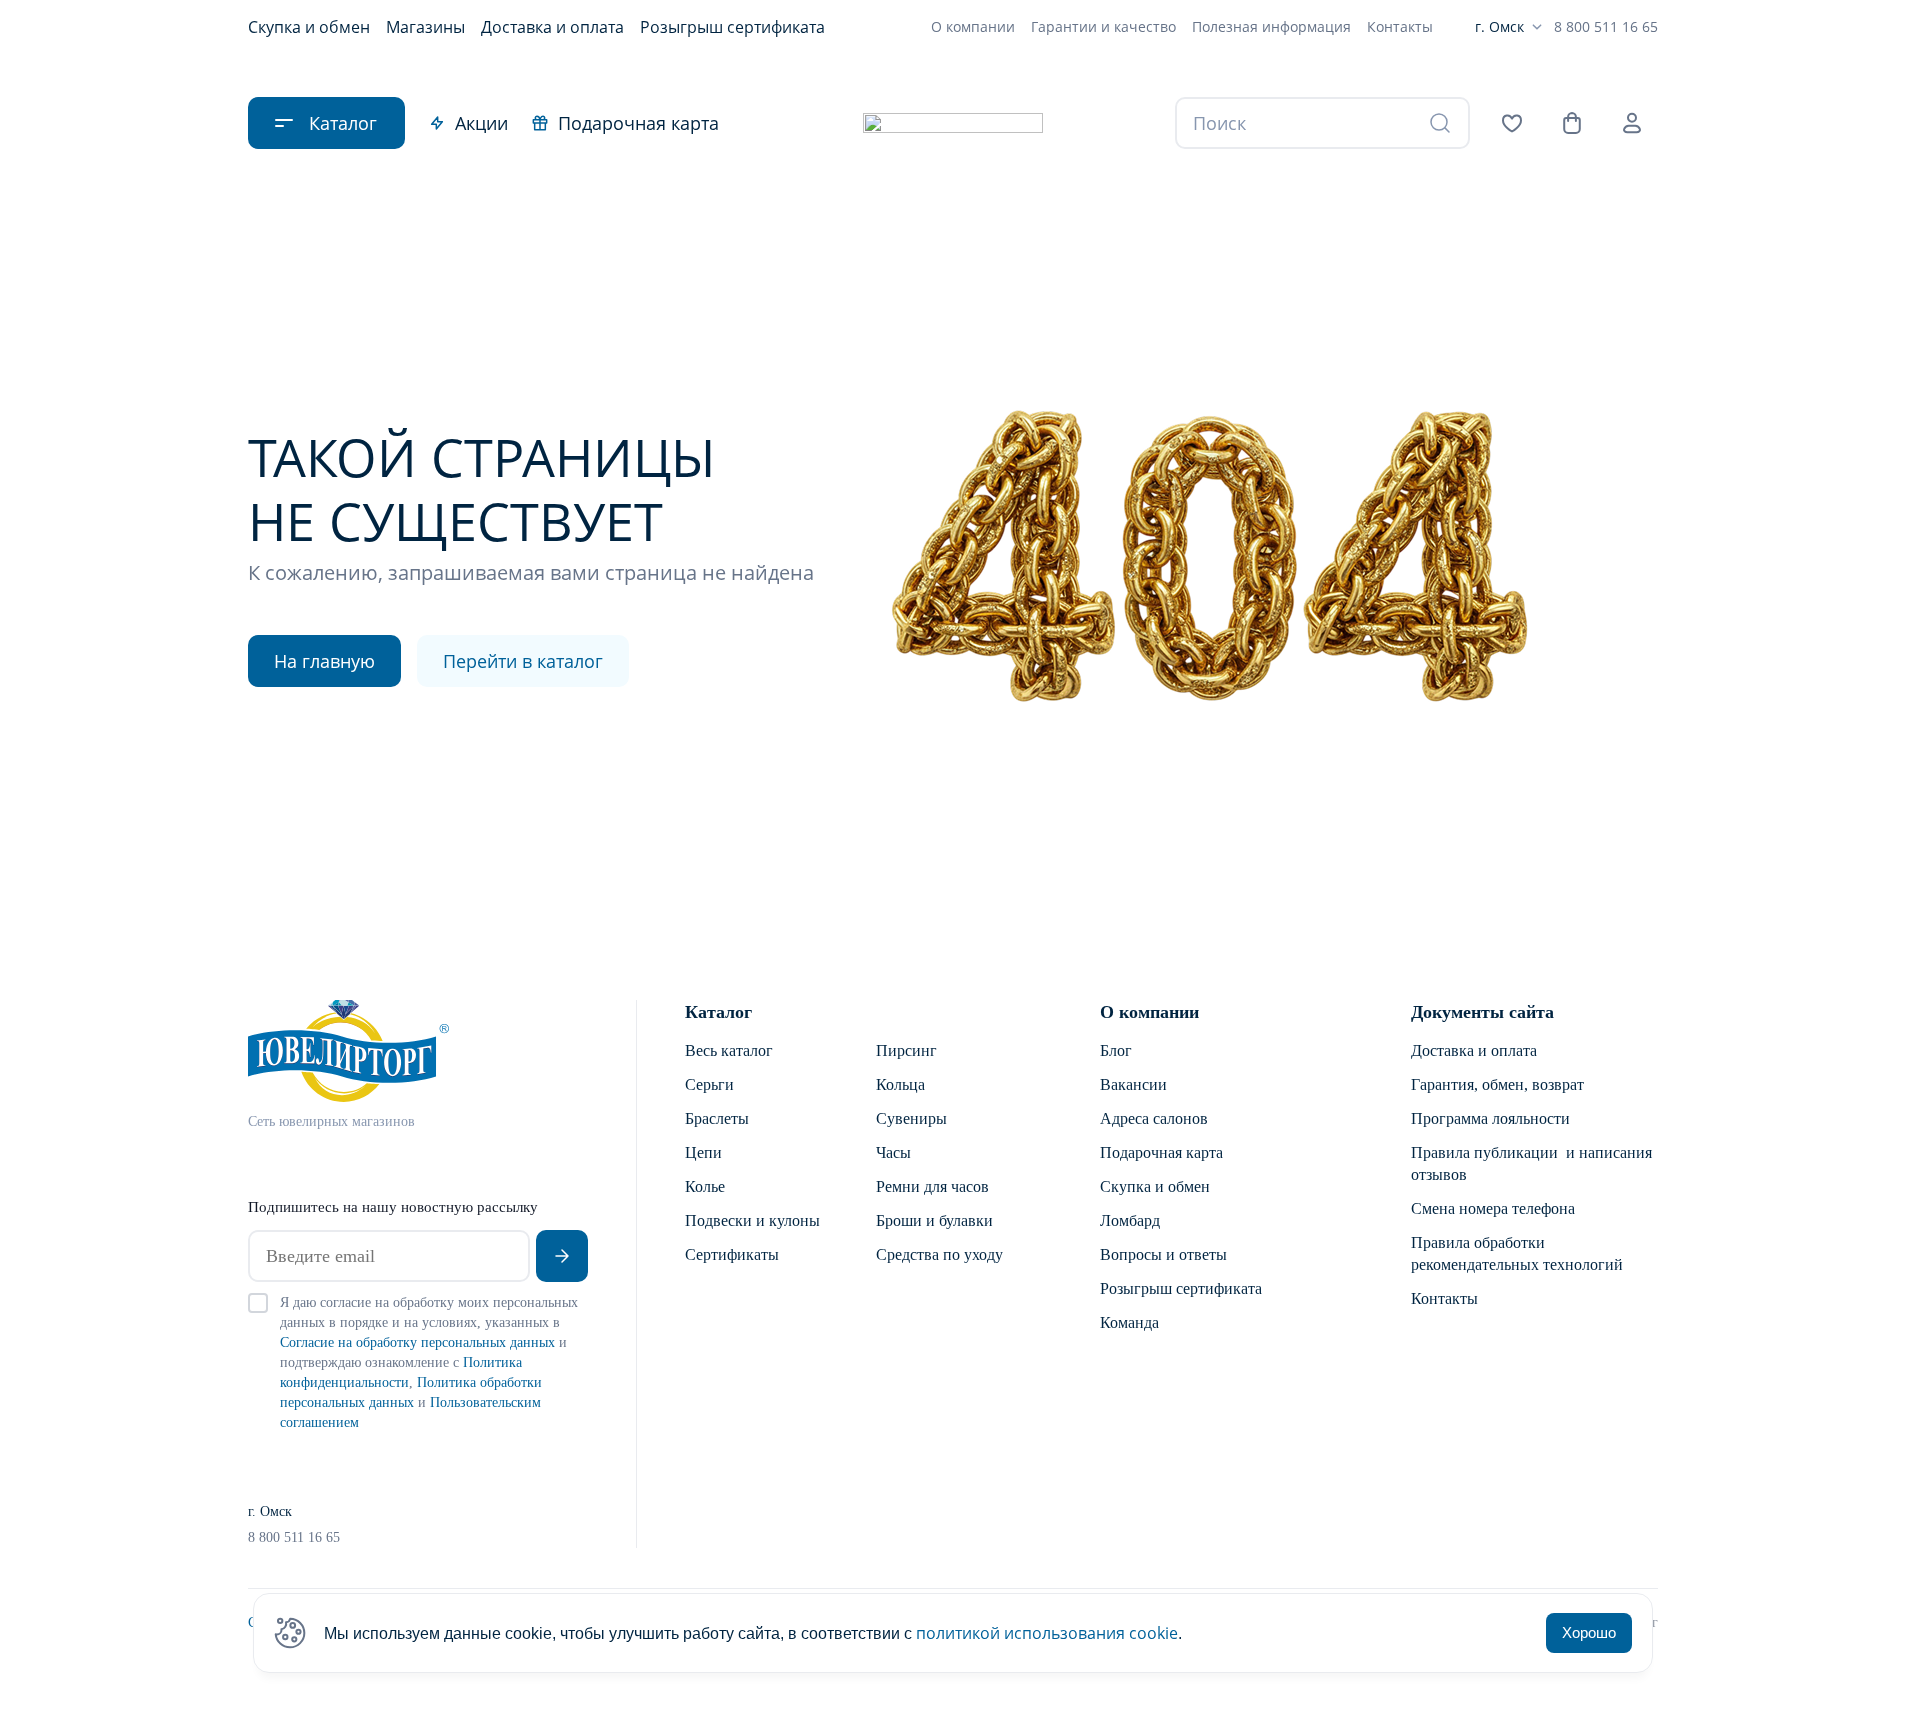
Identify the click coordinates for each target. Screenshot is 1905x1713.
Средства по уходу (939, 1254)
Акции (481, 123)
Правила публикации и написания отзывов (1531, 1163)
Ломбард (1130, 1220)
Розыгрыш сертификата (732, 27)
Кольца (900, 1084)
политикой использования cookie (1047, 1633)
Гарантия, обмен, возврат (1497, 1084)
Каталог (718, 1012)
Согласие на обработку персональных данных (417, 1342)
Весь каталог (729, 1050)
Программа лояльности (1490, 1118)
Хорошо (1589, 1632)
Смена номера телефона (1493, 1208)
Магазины (425, 27)
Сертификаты (732, 1254)
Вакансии (1133, 1084)
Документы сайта (1482, 1012)
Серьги (709, 1084)
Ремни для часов (932, 1186)
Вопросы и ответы (1163, 1254)
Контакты (1400, 26)
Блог (1116, 1050)
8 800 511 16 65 (1606, 26)
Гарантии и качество (1103, 26)
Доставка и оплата (552, 27)
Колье (705, 1186)
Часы (893, 1152)
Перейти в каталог (523, 661)
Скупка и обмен (309, 27)
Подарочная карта (638, 123)
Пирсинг (906, 1050)
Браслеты (717, 1118)
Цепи (703, 1152)
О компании (973, 26)
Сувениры (911, 1118)
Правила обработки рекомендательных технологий (1517, 1253)
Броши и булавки (934, 1220)
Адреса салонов (1154, 1118)
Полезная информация (1271, 26)
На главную (324, 661)
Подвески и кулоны (752, 1220)
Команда (1129, 1322)
